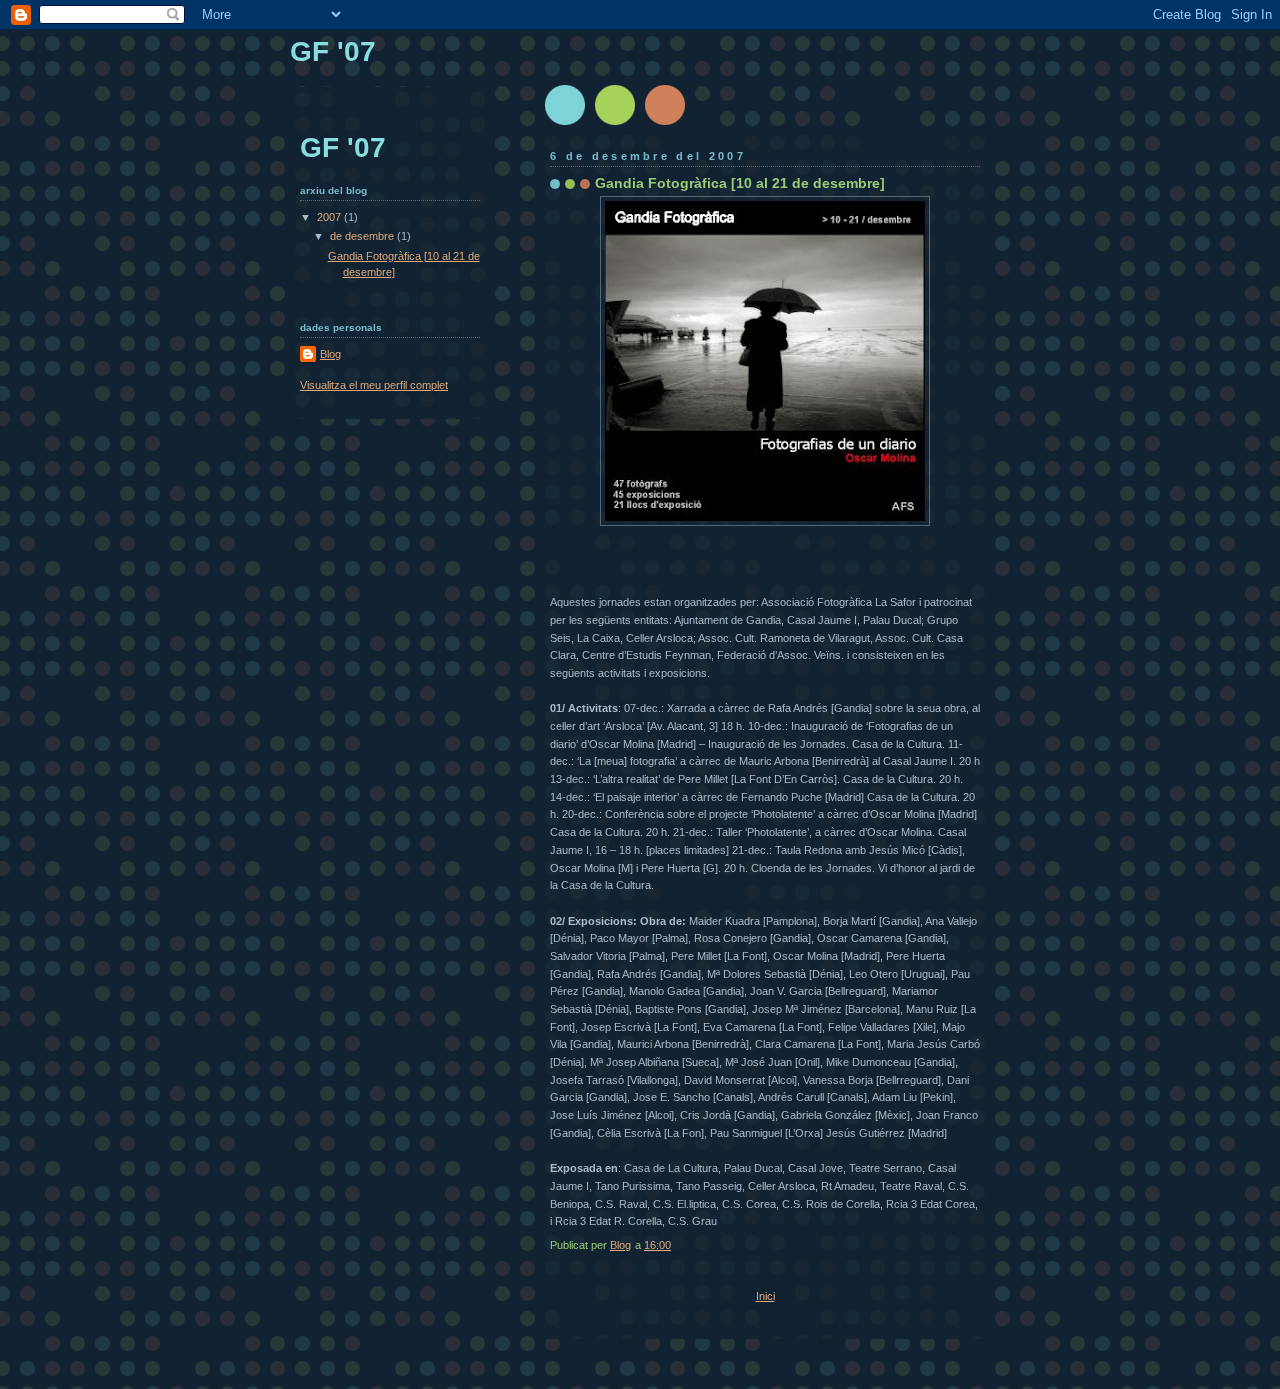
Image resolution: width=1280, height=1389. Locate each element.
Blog (330, 354)
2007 (330, 217)
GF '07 (333, 51)
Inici (765, 1296)
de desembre (363, 236)
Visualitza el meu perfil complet (374, 385)
